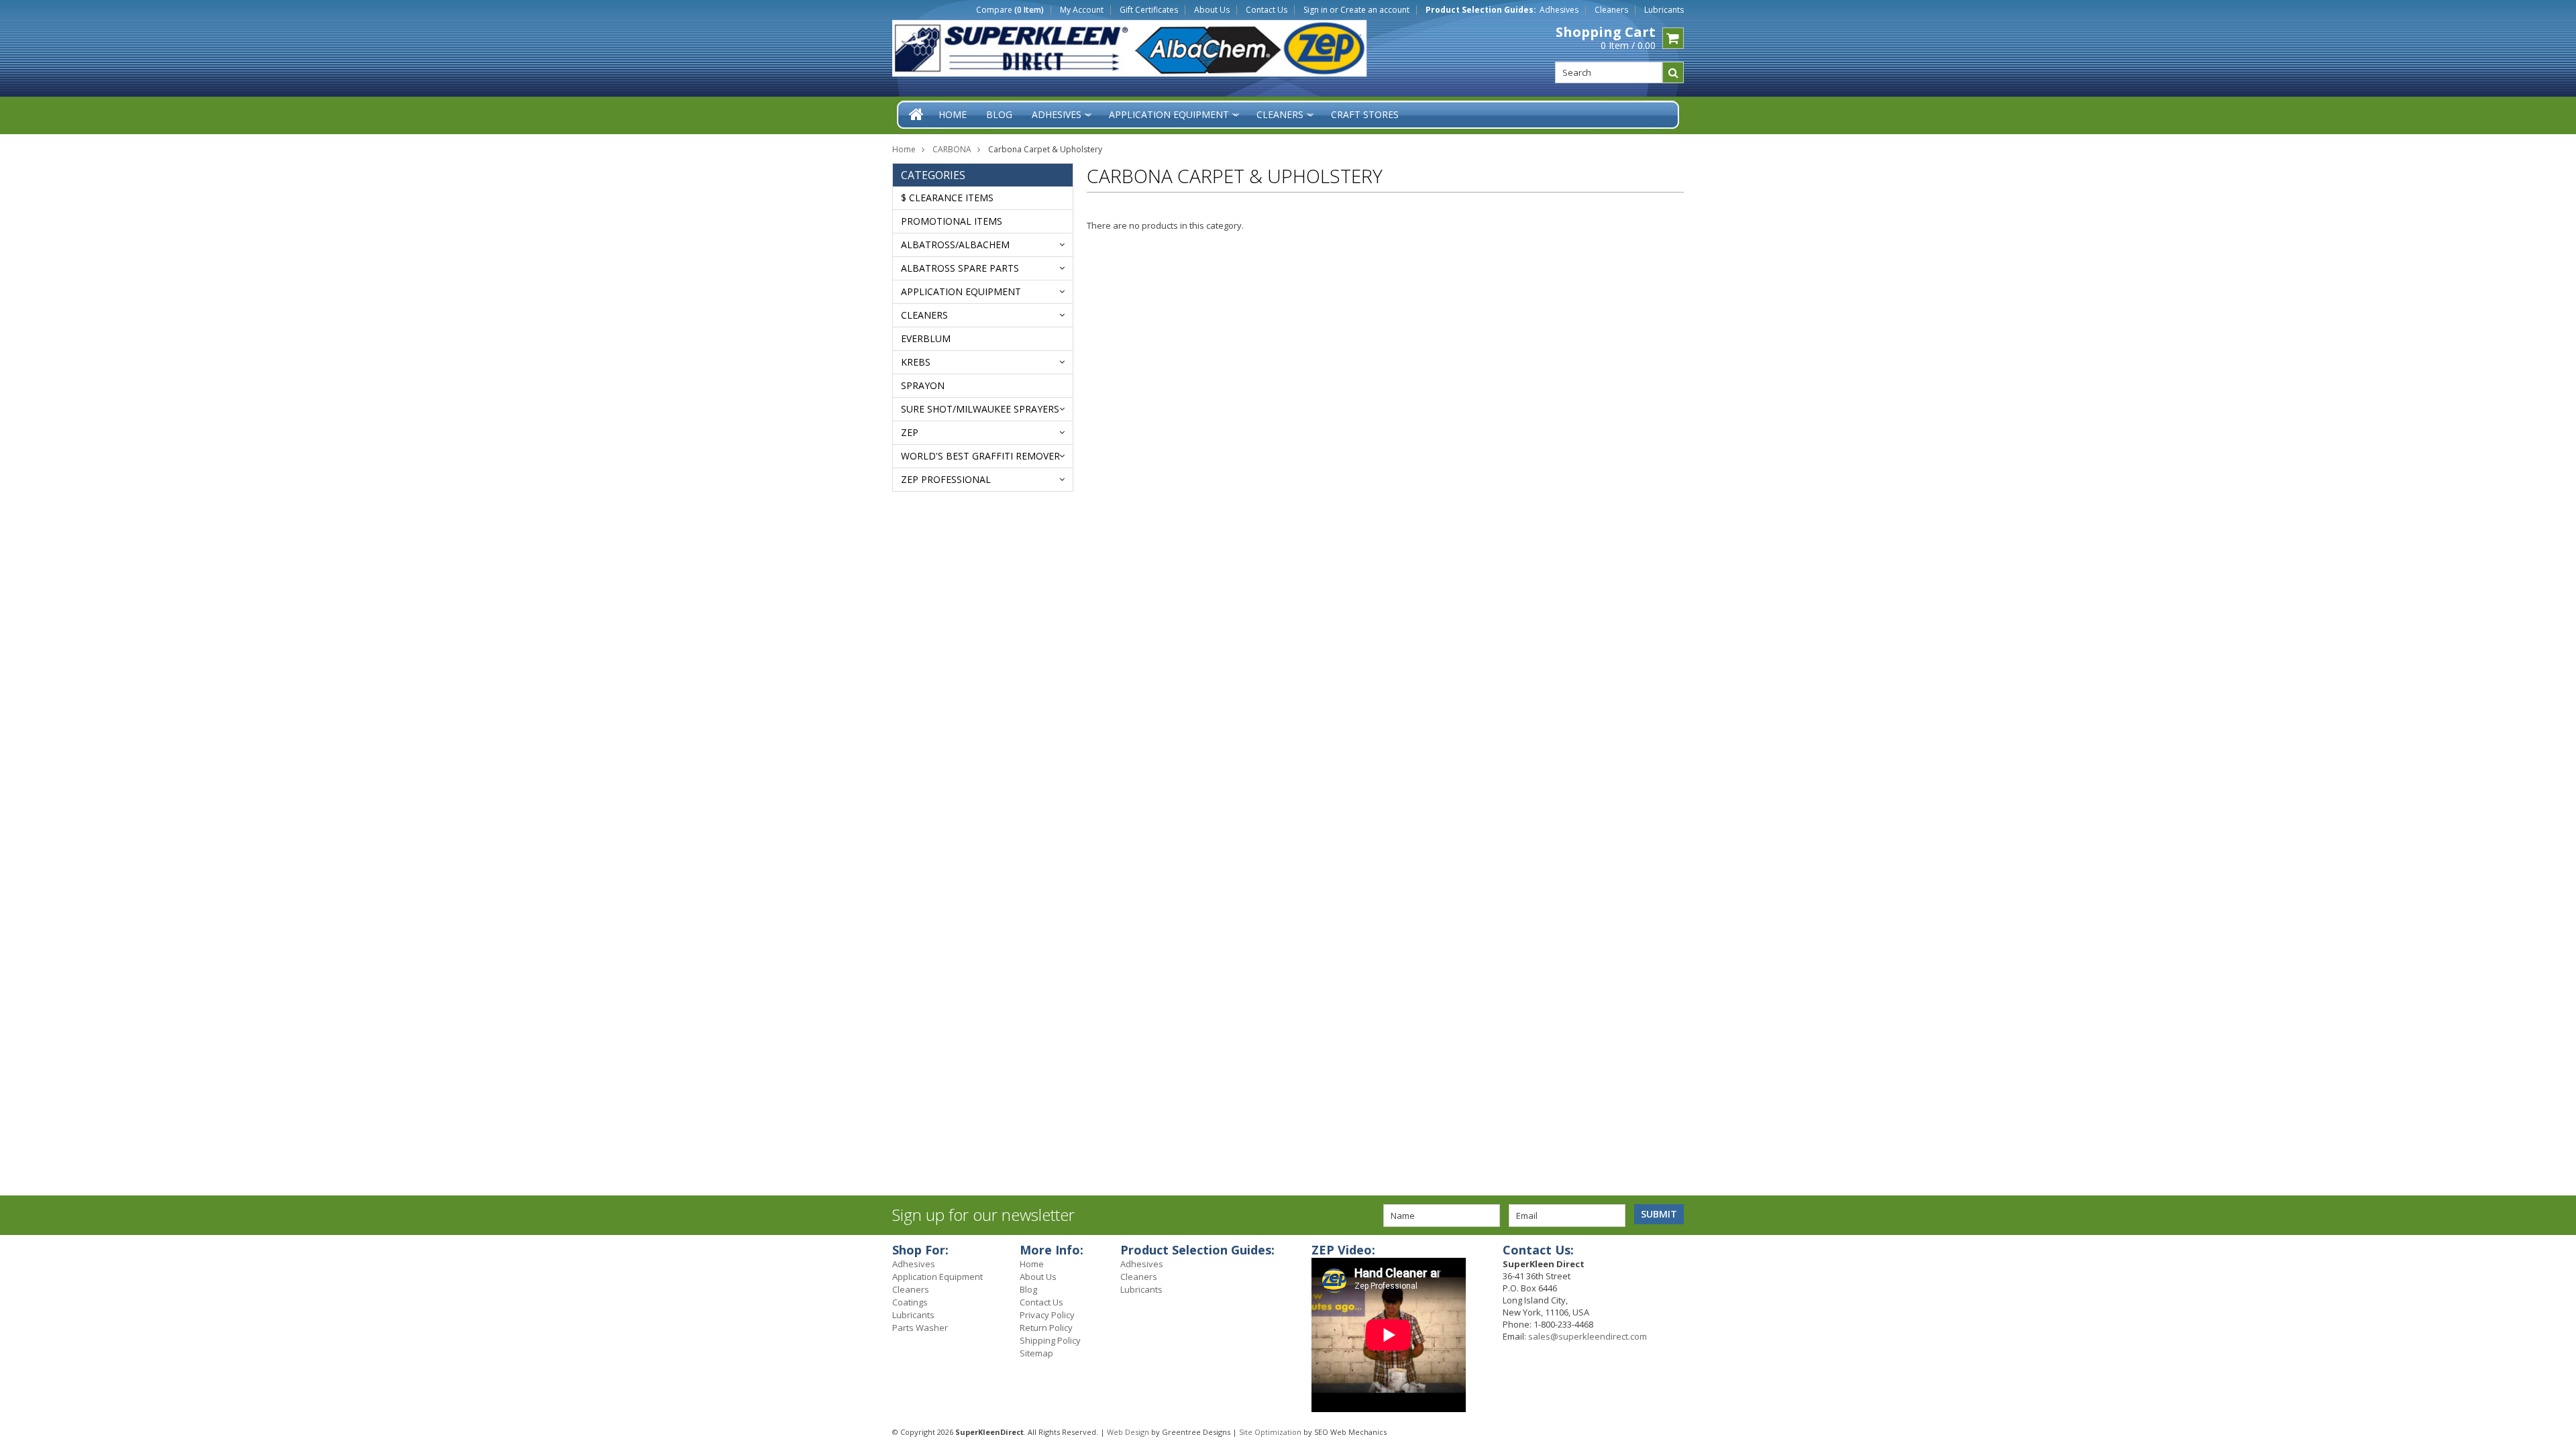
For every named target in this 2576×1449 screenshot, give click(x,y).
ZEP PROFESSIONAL (946, 479)
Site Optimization (1270, 1432)
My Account (1082, 10)
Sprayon (923, 385)
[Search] (1673, 72)
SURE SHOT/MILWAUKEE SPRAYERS (980, 409)
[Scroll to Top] (2556, 1252)
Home (904, 149)
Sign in (1316, 10)
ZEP (910, 432)
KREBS (916, 362)
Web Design (1128, 1432)
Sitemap (1036, 1353)
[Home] (917, 114)
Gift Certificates (1149, 10)
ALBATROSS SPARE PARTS (960, 268)
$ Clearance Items (947, 198)
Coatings (910, 1302)
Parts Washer (920, 1328)
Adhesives (1559, 10)
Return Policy (1046, 1328)
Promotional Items (952, 221)
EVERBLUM (926, 338)
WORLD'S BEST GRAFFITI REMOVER (980, 456)
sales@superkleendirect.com (1588, 1336)
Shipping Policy (1050, 1340)
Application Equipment (961, 291)
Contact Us (1267, 10)
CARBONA (952, 149)
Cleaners (1611, 10)
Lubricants (1664, 10)
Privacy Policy (1047, 1315)
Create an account (1375, 10)
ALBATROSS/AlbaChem (955, 245)
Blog (1028, 1289)
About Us (1212, 10)
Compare (1010, 10)
